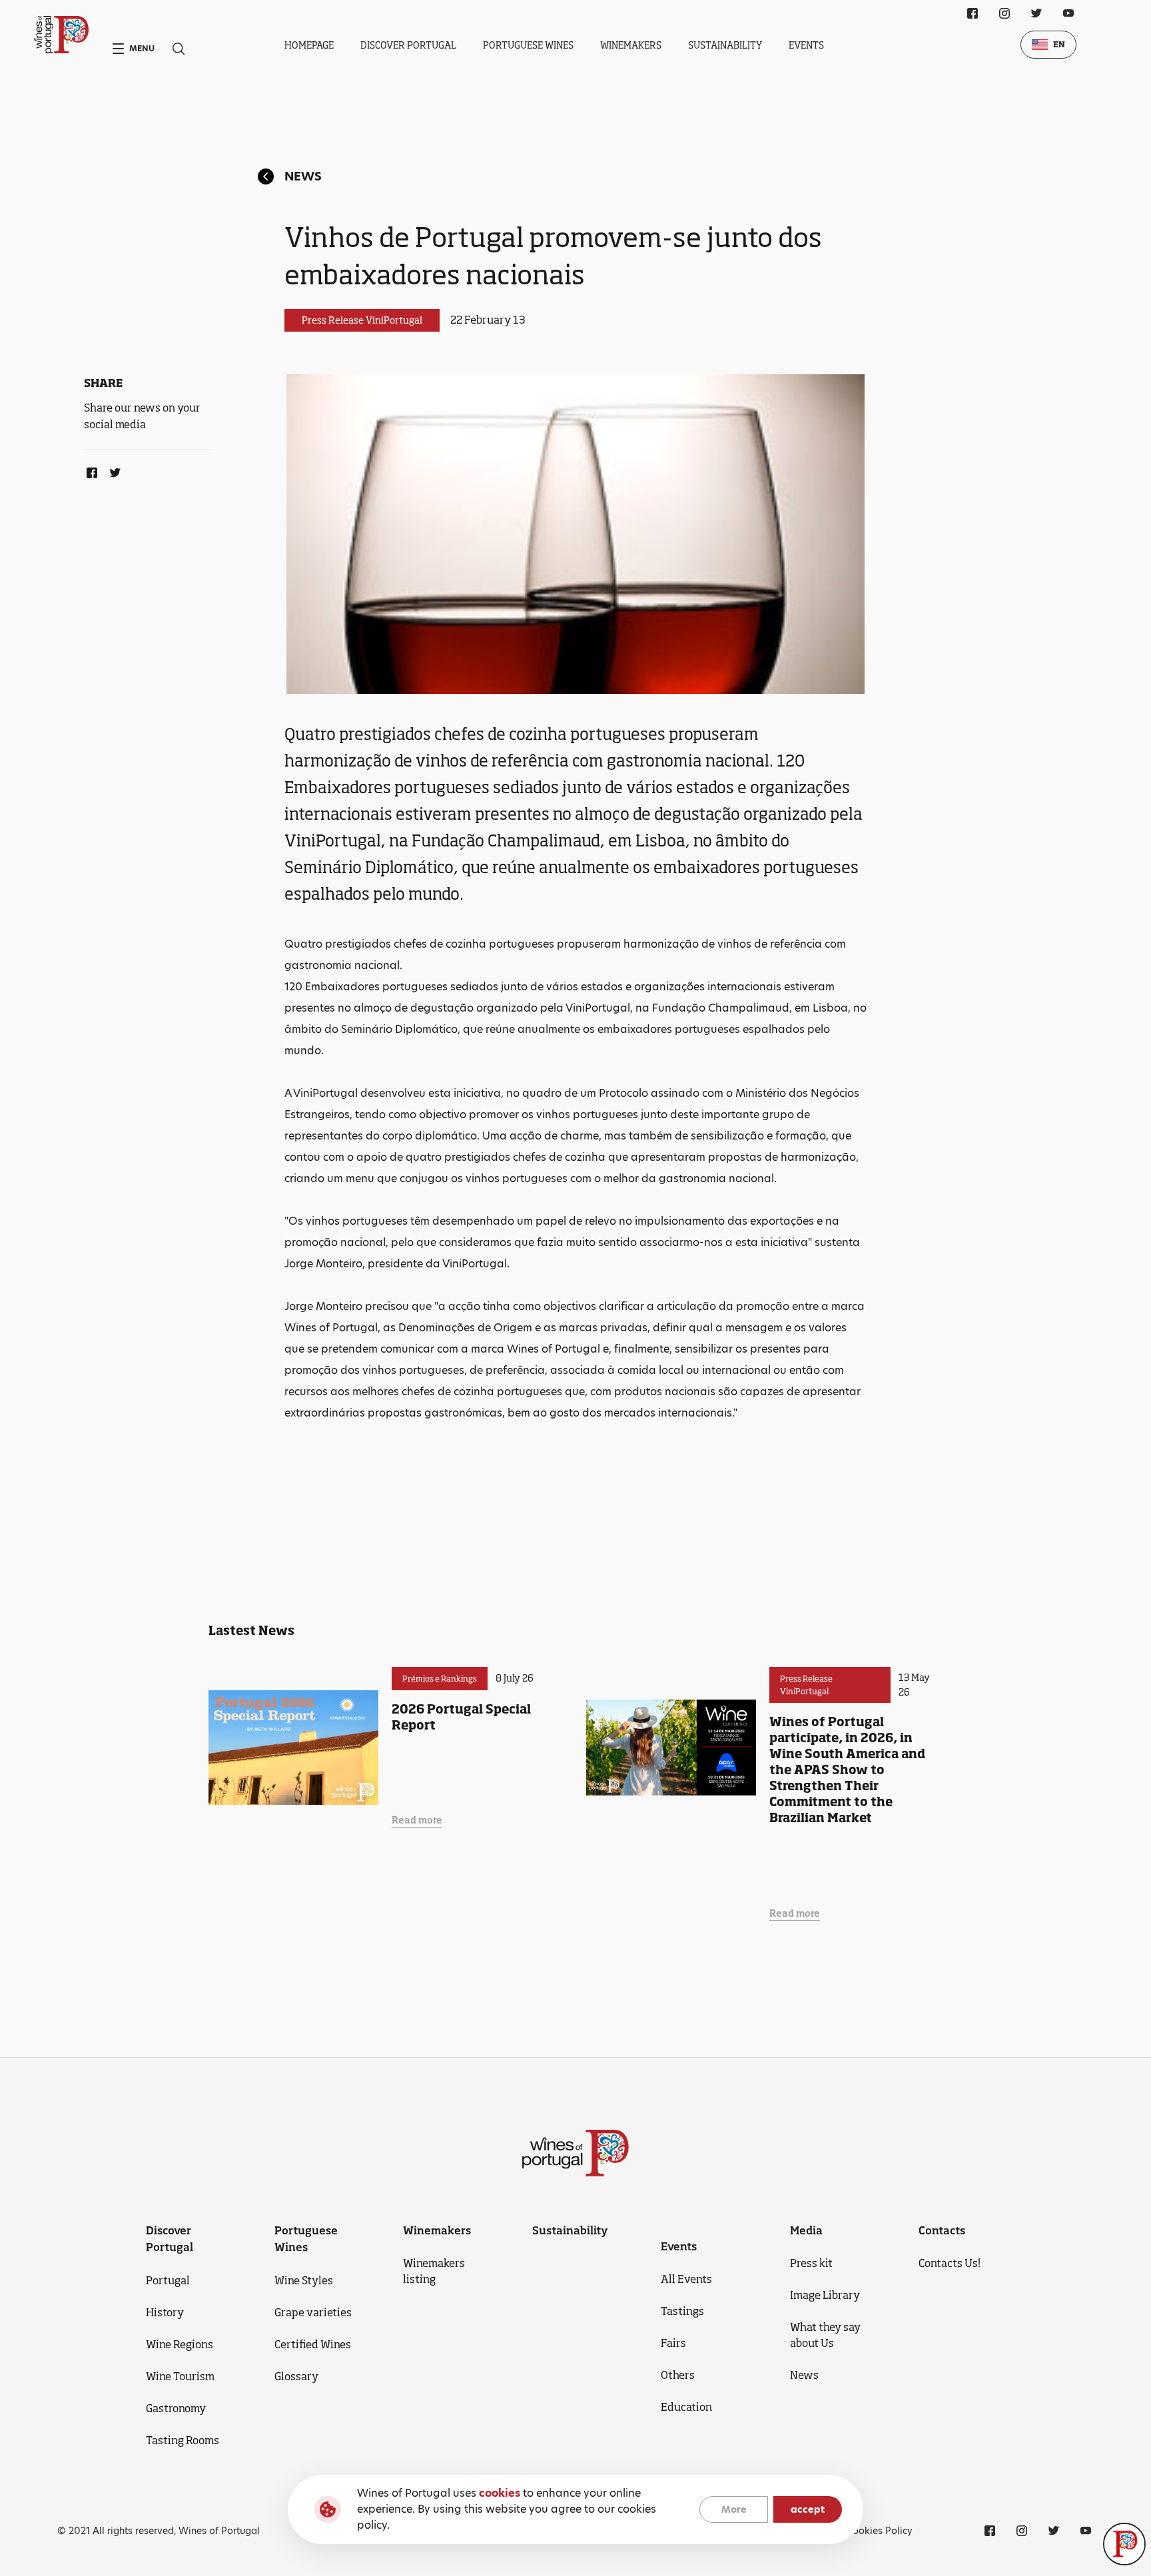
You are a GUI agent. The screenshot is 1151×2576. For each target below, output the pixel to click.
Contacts (942, 2230)
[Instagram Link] (1004, 13)
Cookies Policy (880, 2531)
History (165, 2312)
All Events (686, 2279)
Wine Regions (180, 2344)
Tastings (682, 2311)
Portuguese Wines (528, 45)
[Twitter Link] (113, 470)
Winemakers (631, 45)
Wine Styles (304, 2280)
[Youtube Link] (1068, 13)
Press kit (811, 2263)
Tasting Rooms (183, 2440)
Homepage (309, 45)
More (734, 2509)
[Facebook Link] (89, 470)
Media (806, 2230)
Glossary (296, 2376)
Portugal (168, 2280)
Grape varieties (313, 2312)
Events (806, 45)
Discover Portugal (408, 45)
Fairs (673, 2343)
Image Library (825, 2295)
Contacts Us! (950, 2263)
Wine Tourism (180, 2376)
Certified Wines (313, 2344)
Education (686, 2407)
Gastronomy (176, 2408)
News (303, 176)
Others (678, 2375)
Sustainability (725, 45)
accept (808, 2509)
